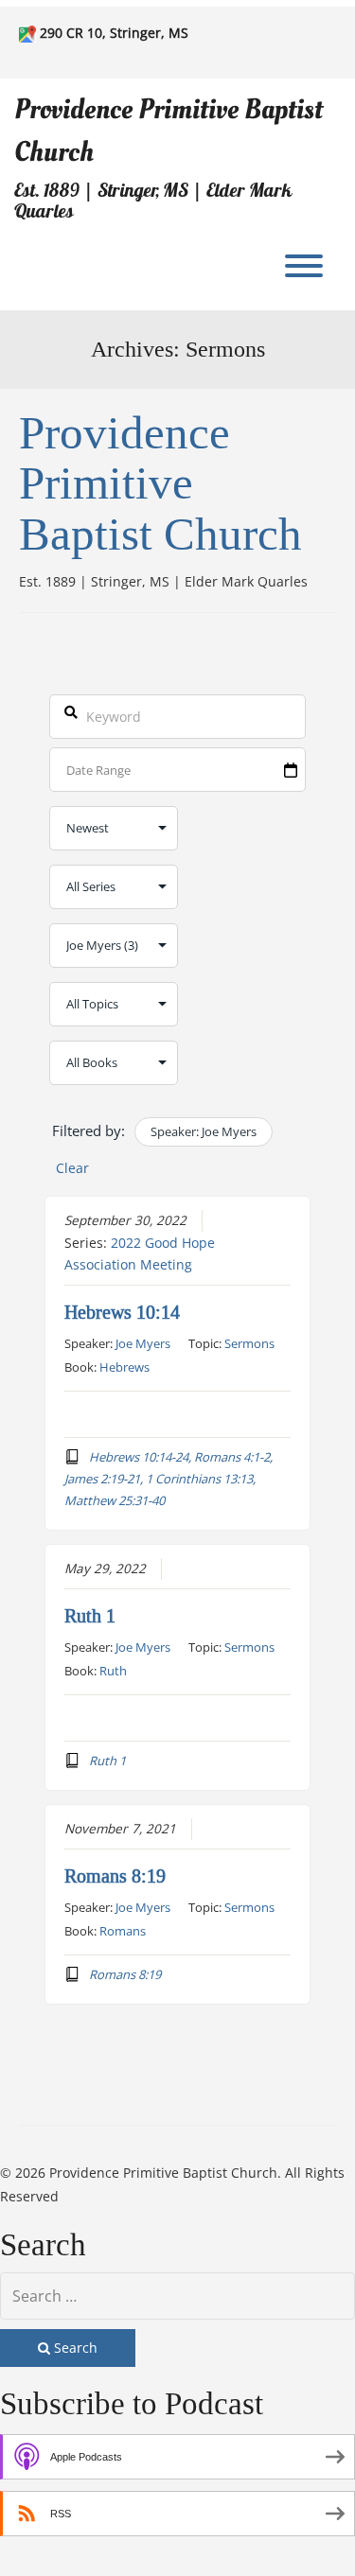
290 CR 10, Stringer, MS (114, 33)
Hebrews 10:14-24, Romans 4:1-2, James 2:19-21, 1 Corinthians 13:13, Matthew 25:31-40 (169, 1479)
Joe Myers (143, 1343)
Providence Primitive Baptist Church (169, 131)
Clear (72, 1168)
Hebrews (124, 1367)
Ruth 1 (90, 1616)
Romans (123, 1931)
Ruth (113, 1671)
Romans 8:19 (115, 1876)
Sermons (249, 1343)
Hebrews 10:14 (122, 1312)
